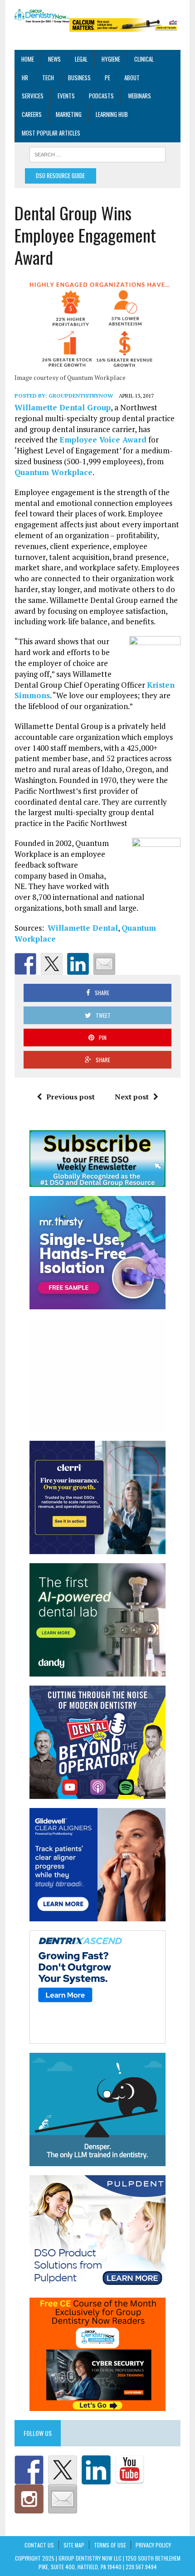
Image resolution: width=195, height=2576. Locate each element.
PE (107, 78)
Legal (81, 59)
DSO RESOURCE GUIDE (60, 175)
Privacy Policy (153, 2545)
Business (79, 78)
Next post (132, 1097)
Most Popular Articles (51, 133)
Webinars (139, 96)
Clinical (144, 59)
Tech (48, 78)
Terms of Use (110, 2545)
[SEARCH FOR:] (97, 154)
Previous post (71, 1097)
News (54, 59)
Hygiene (111, 59)
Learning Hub (112, 114)
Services (33, 96)
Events (66, 96)
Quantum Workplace (54, 472)
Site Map (74, 2545)
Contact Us (39, 2545)
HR (25, 78)
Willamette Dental (83, 928)
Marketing (69, 114)
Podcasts (101, 96)
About (132, 78)
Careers (32, 114)
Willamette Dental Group (63, 407)
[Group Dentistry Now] (42, 16)
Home (28, 59)
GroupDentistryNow (81, 396)
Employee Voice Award (103, 440)
